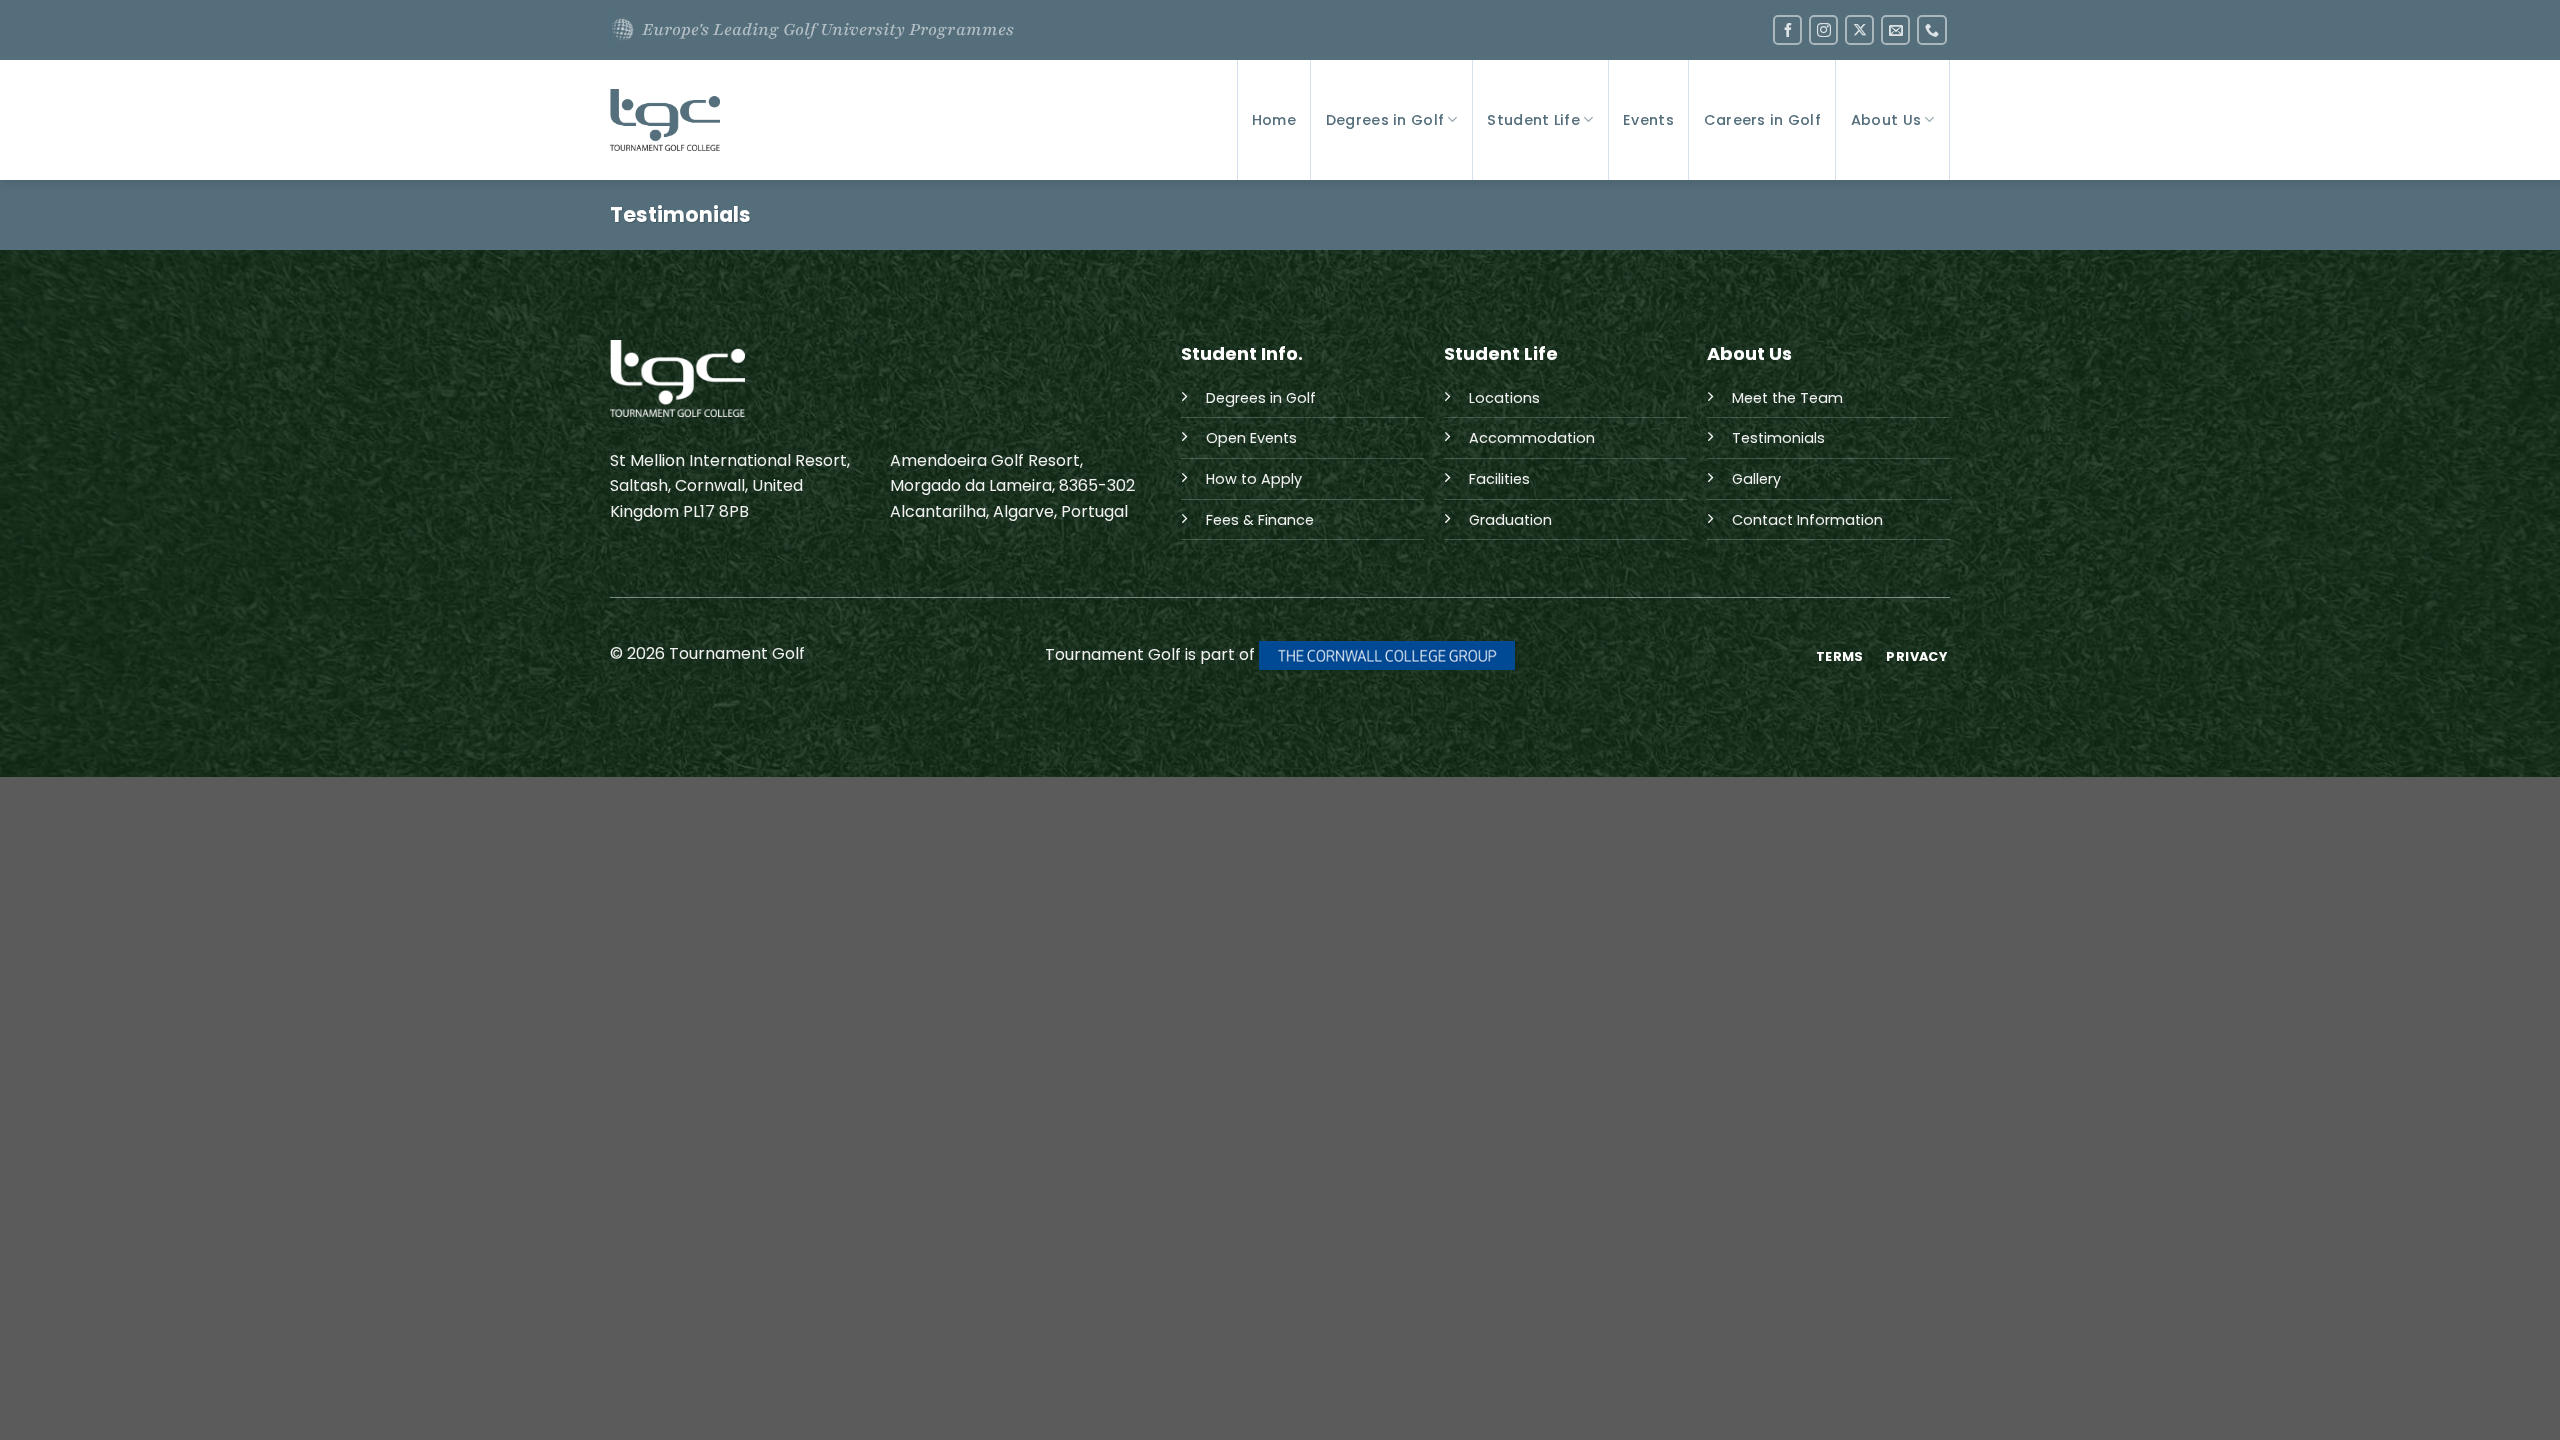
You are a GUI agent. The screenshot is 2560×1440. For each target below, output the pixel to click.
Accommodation (1532, 438)
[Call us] (1931, 29)
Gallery (1756, 479)
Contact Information (1807, 520)
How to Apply (1254, 479)
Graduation (1510, 520)
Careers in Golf (1762, 120)
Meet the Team (1787, 398)
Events (1648, 120)
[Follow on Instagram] (1823, 29)
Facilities (1499, 479)
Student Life (1533, 120)
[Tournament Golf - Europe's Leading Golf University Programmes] (665, 120)
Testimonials (1778, 438)
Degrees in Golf (1385, 120)
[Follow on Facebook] (1787, 29)
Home (1274, 120)
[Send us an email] (1895, 29)
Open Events (1251, 438)
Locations (1504, 398)
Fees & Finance (1260, 520)
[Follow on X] (1859, 29)
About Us (1886, 120)
